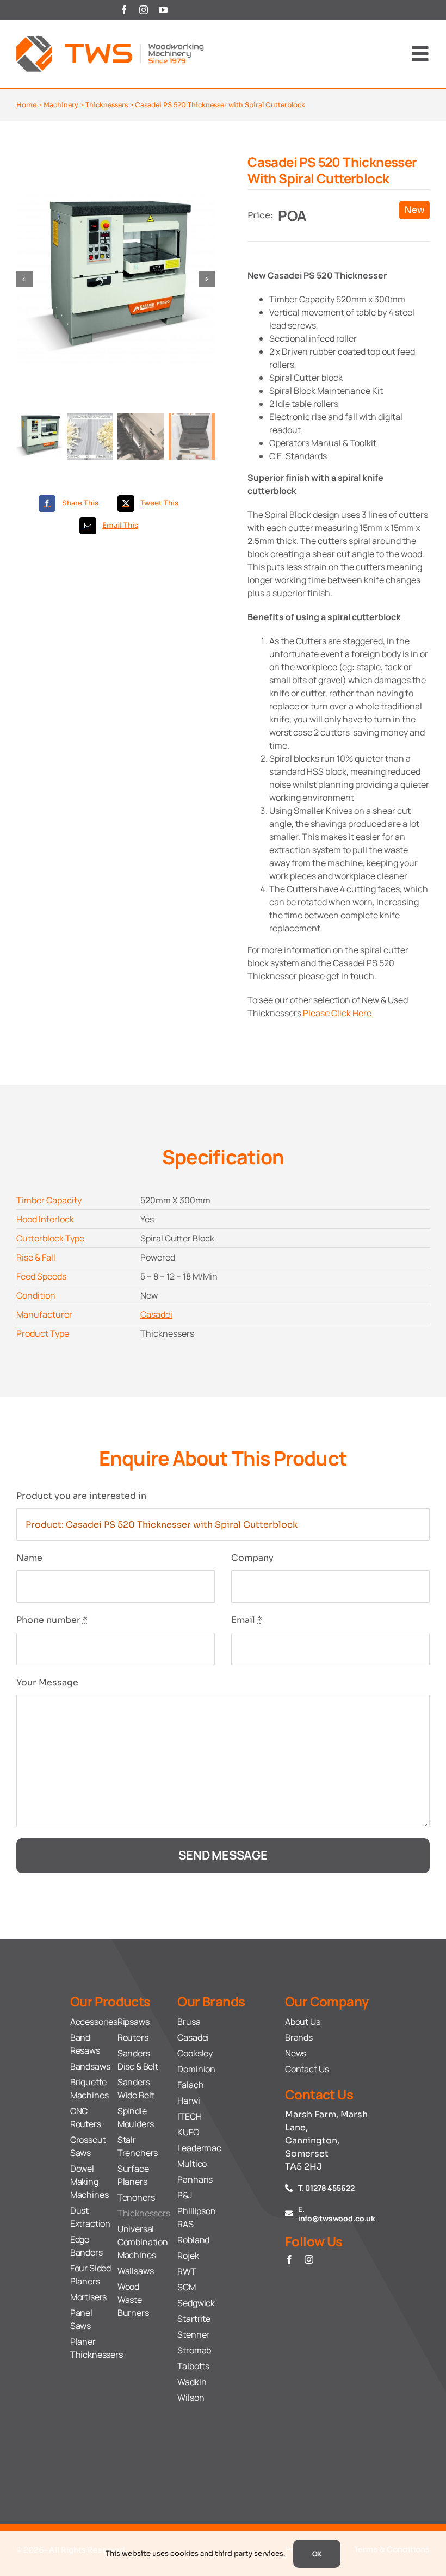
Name (29, 1558)
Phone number (52, 1620)
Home (26, 105)
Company (252, 1558)
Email (247, 1620)
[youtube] (163, 10)
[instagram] (144, 10)
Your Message (47, 1682)
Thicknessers (107, 105)
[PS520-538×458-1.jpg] (116, 279)
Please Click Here (337, 1013)
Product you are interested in (81, 1496)
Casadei (156, 1314)
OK (317, 2554)
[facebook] (124, 10)
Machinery (61, 105)
